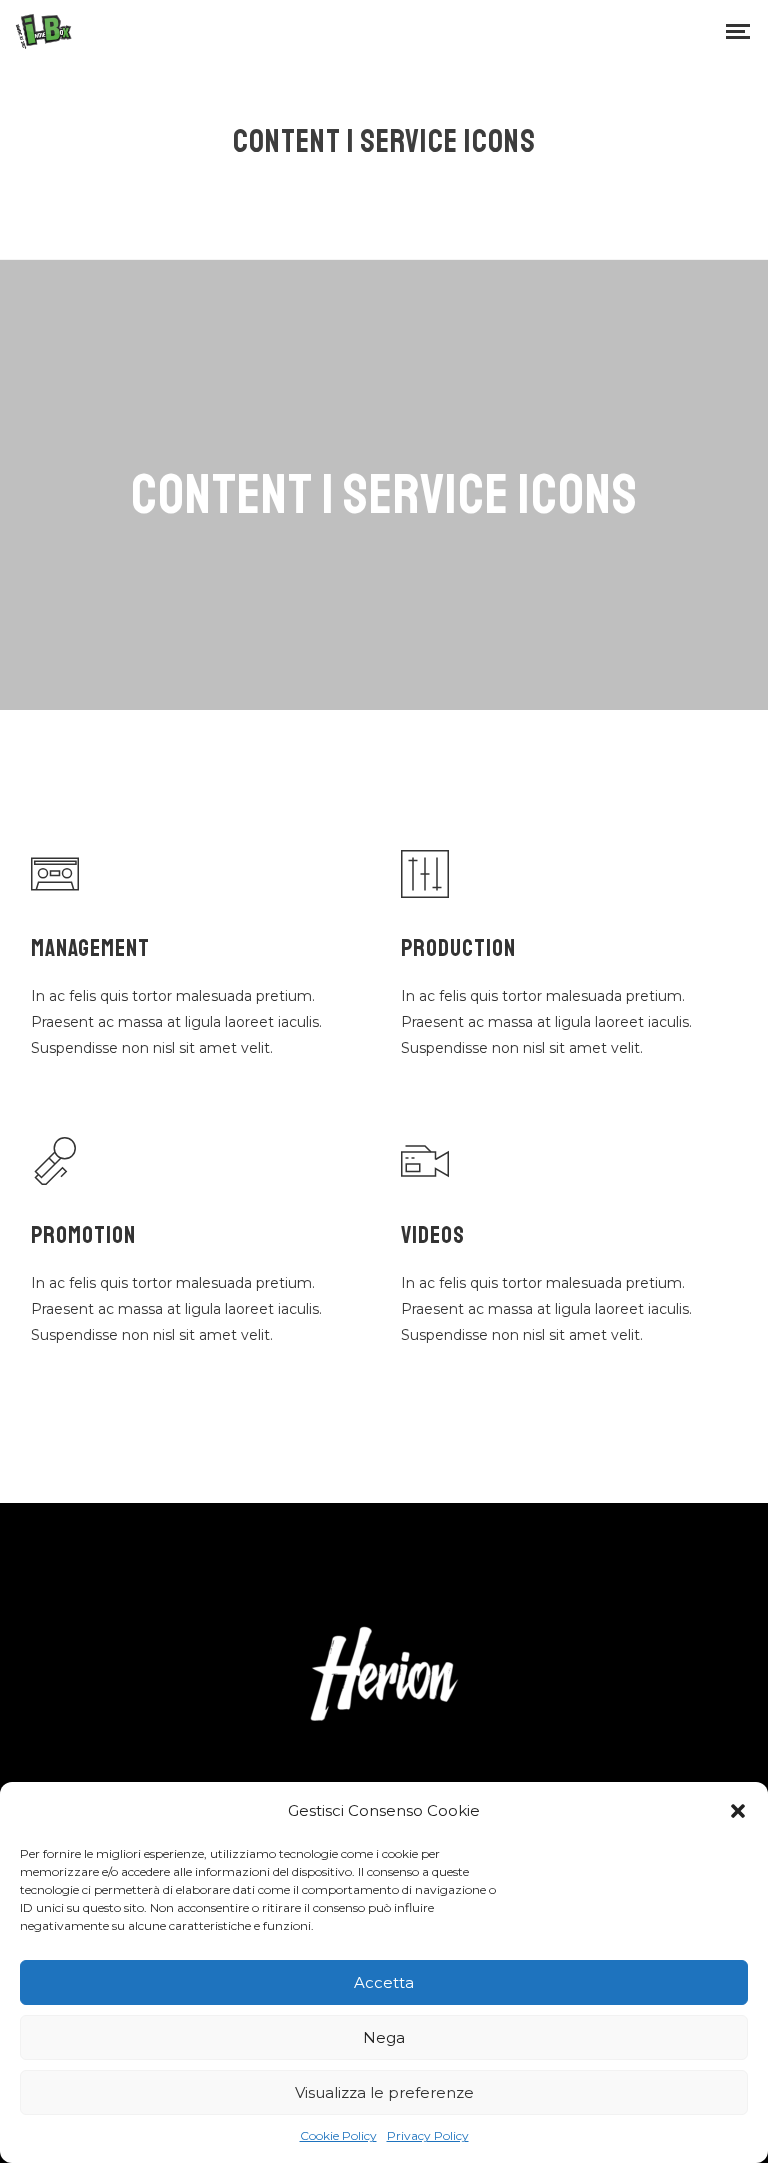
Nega (384, 2037)
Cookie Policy (338, 2135)
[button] (738, 1811)
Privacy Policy (428, 2135)
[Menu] (738, 30)
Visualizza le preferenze (384, 2092)
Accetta (384, 1982)
